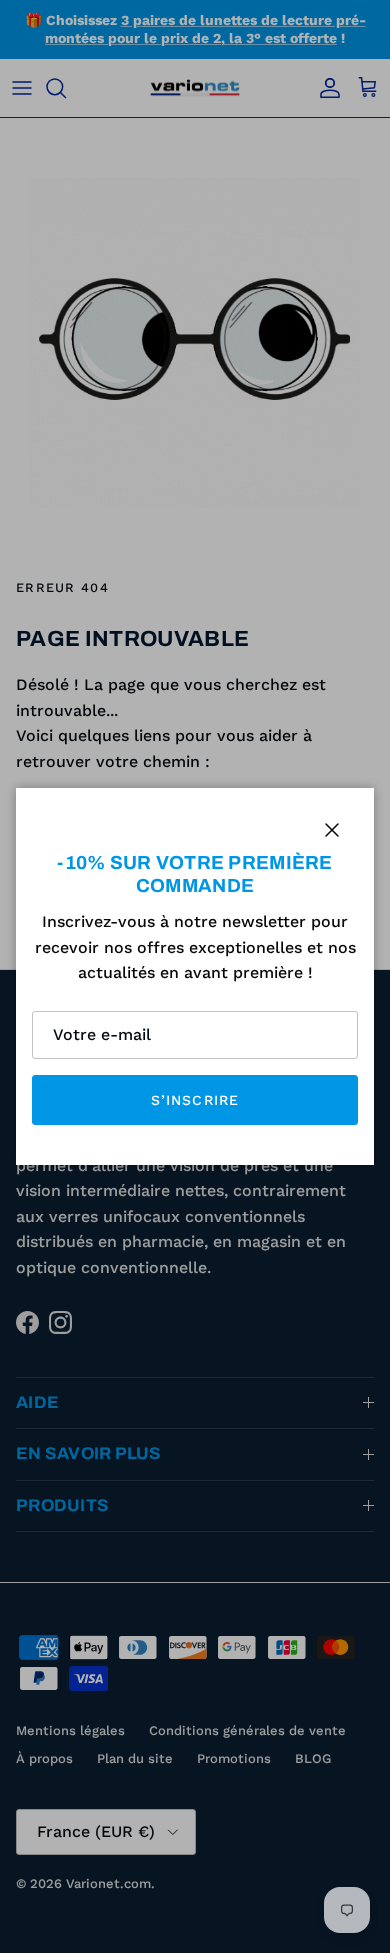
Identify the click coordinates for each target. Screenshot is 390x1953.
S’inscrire (195, 1100)
